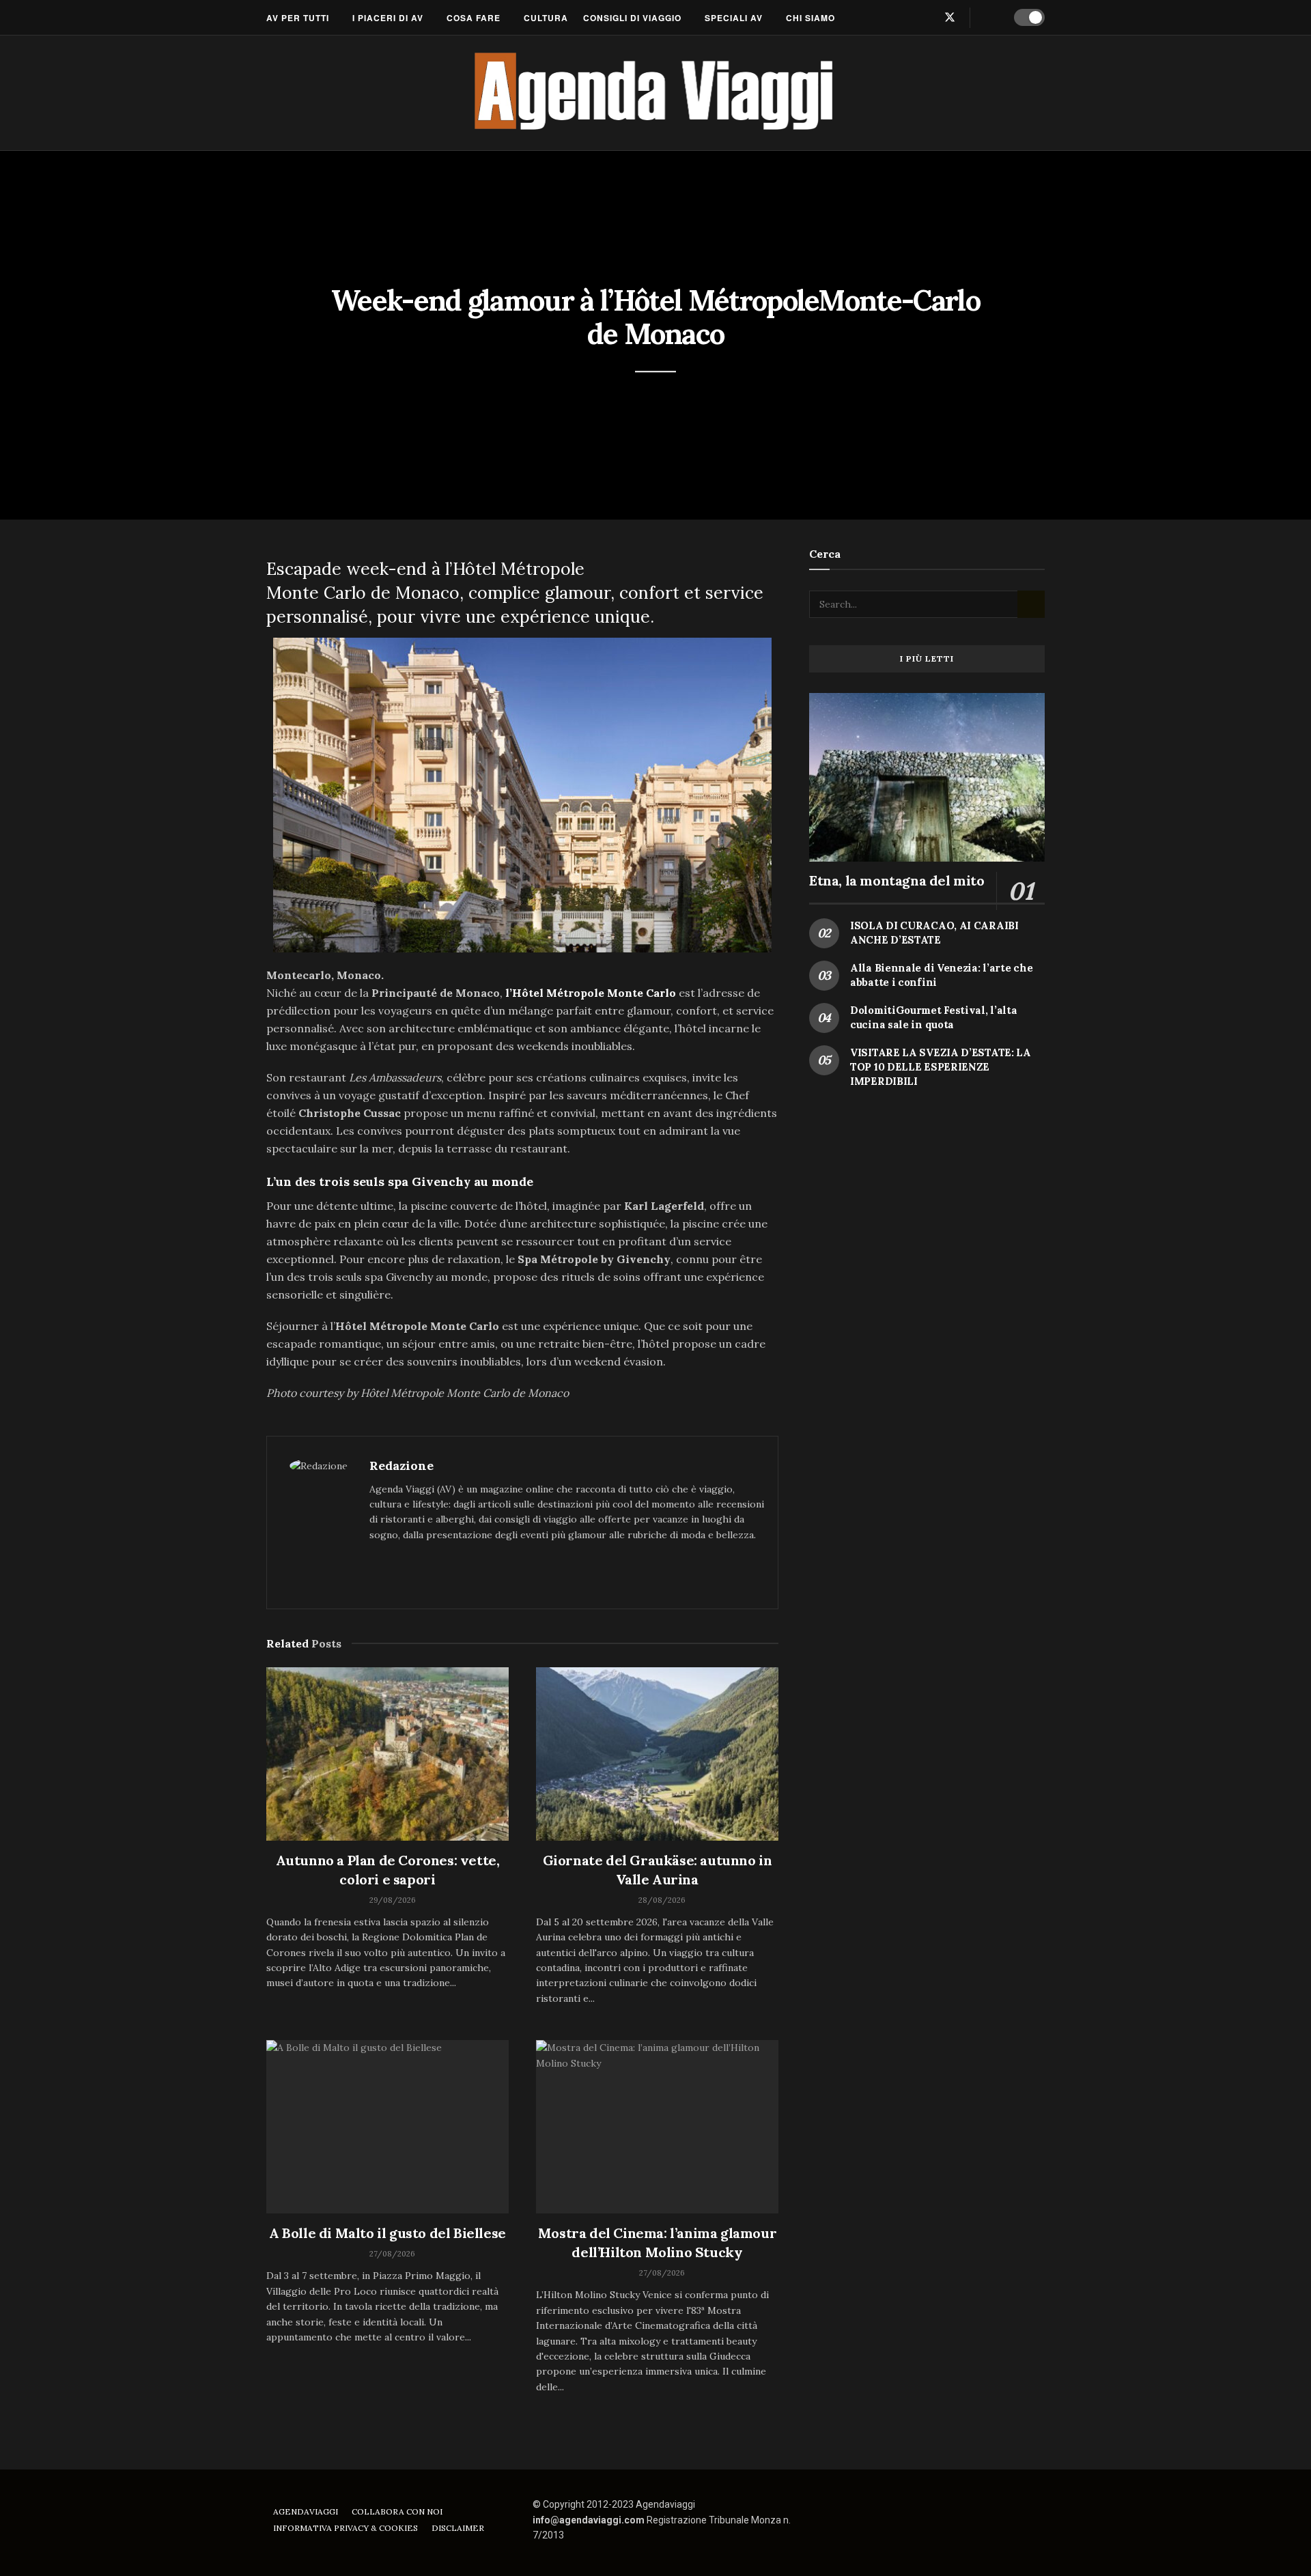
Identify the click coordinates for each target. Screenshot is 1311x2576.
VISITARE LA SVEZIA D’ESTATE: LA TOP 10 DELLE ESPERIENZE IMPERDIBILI (941, 1067)
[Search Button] (990, 18)
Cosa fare (474, 18)
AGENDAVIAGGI (306, 2511)
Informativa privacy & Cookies (346, 2528)
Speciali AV (734, 18)
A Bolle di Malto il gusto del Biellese (387, 2233)
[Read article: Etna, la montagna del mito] (927, 777)
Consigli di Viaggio (632, 18)
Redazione (401, 1466)
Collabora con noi (397, 2511)
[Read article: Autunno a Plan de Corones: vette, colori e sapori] (387, 1754)
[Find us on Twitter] (950, 17)
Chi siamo (810, 18)
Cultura (546, 18)
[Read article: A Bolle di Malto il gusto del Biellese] (387, 2127)
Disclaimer (458, 2528)
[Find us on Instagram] (927, 17)
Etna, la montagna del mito (897, 880)
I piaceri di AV (388, 18)
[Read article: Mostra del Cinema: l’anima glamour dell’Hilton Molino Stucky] (657, 2127)
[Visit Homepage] (656, 93)
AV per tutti (298, 18)
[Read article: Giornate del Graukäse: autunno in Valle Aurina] (657, 1754)
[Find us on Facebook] (905, 17)
